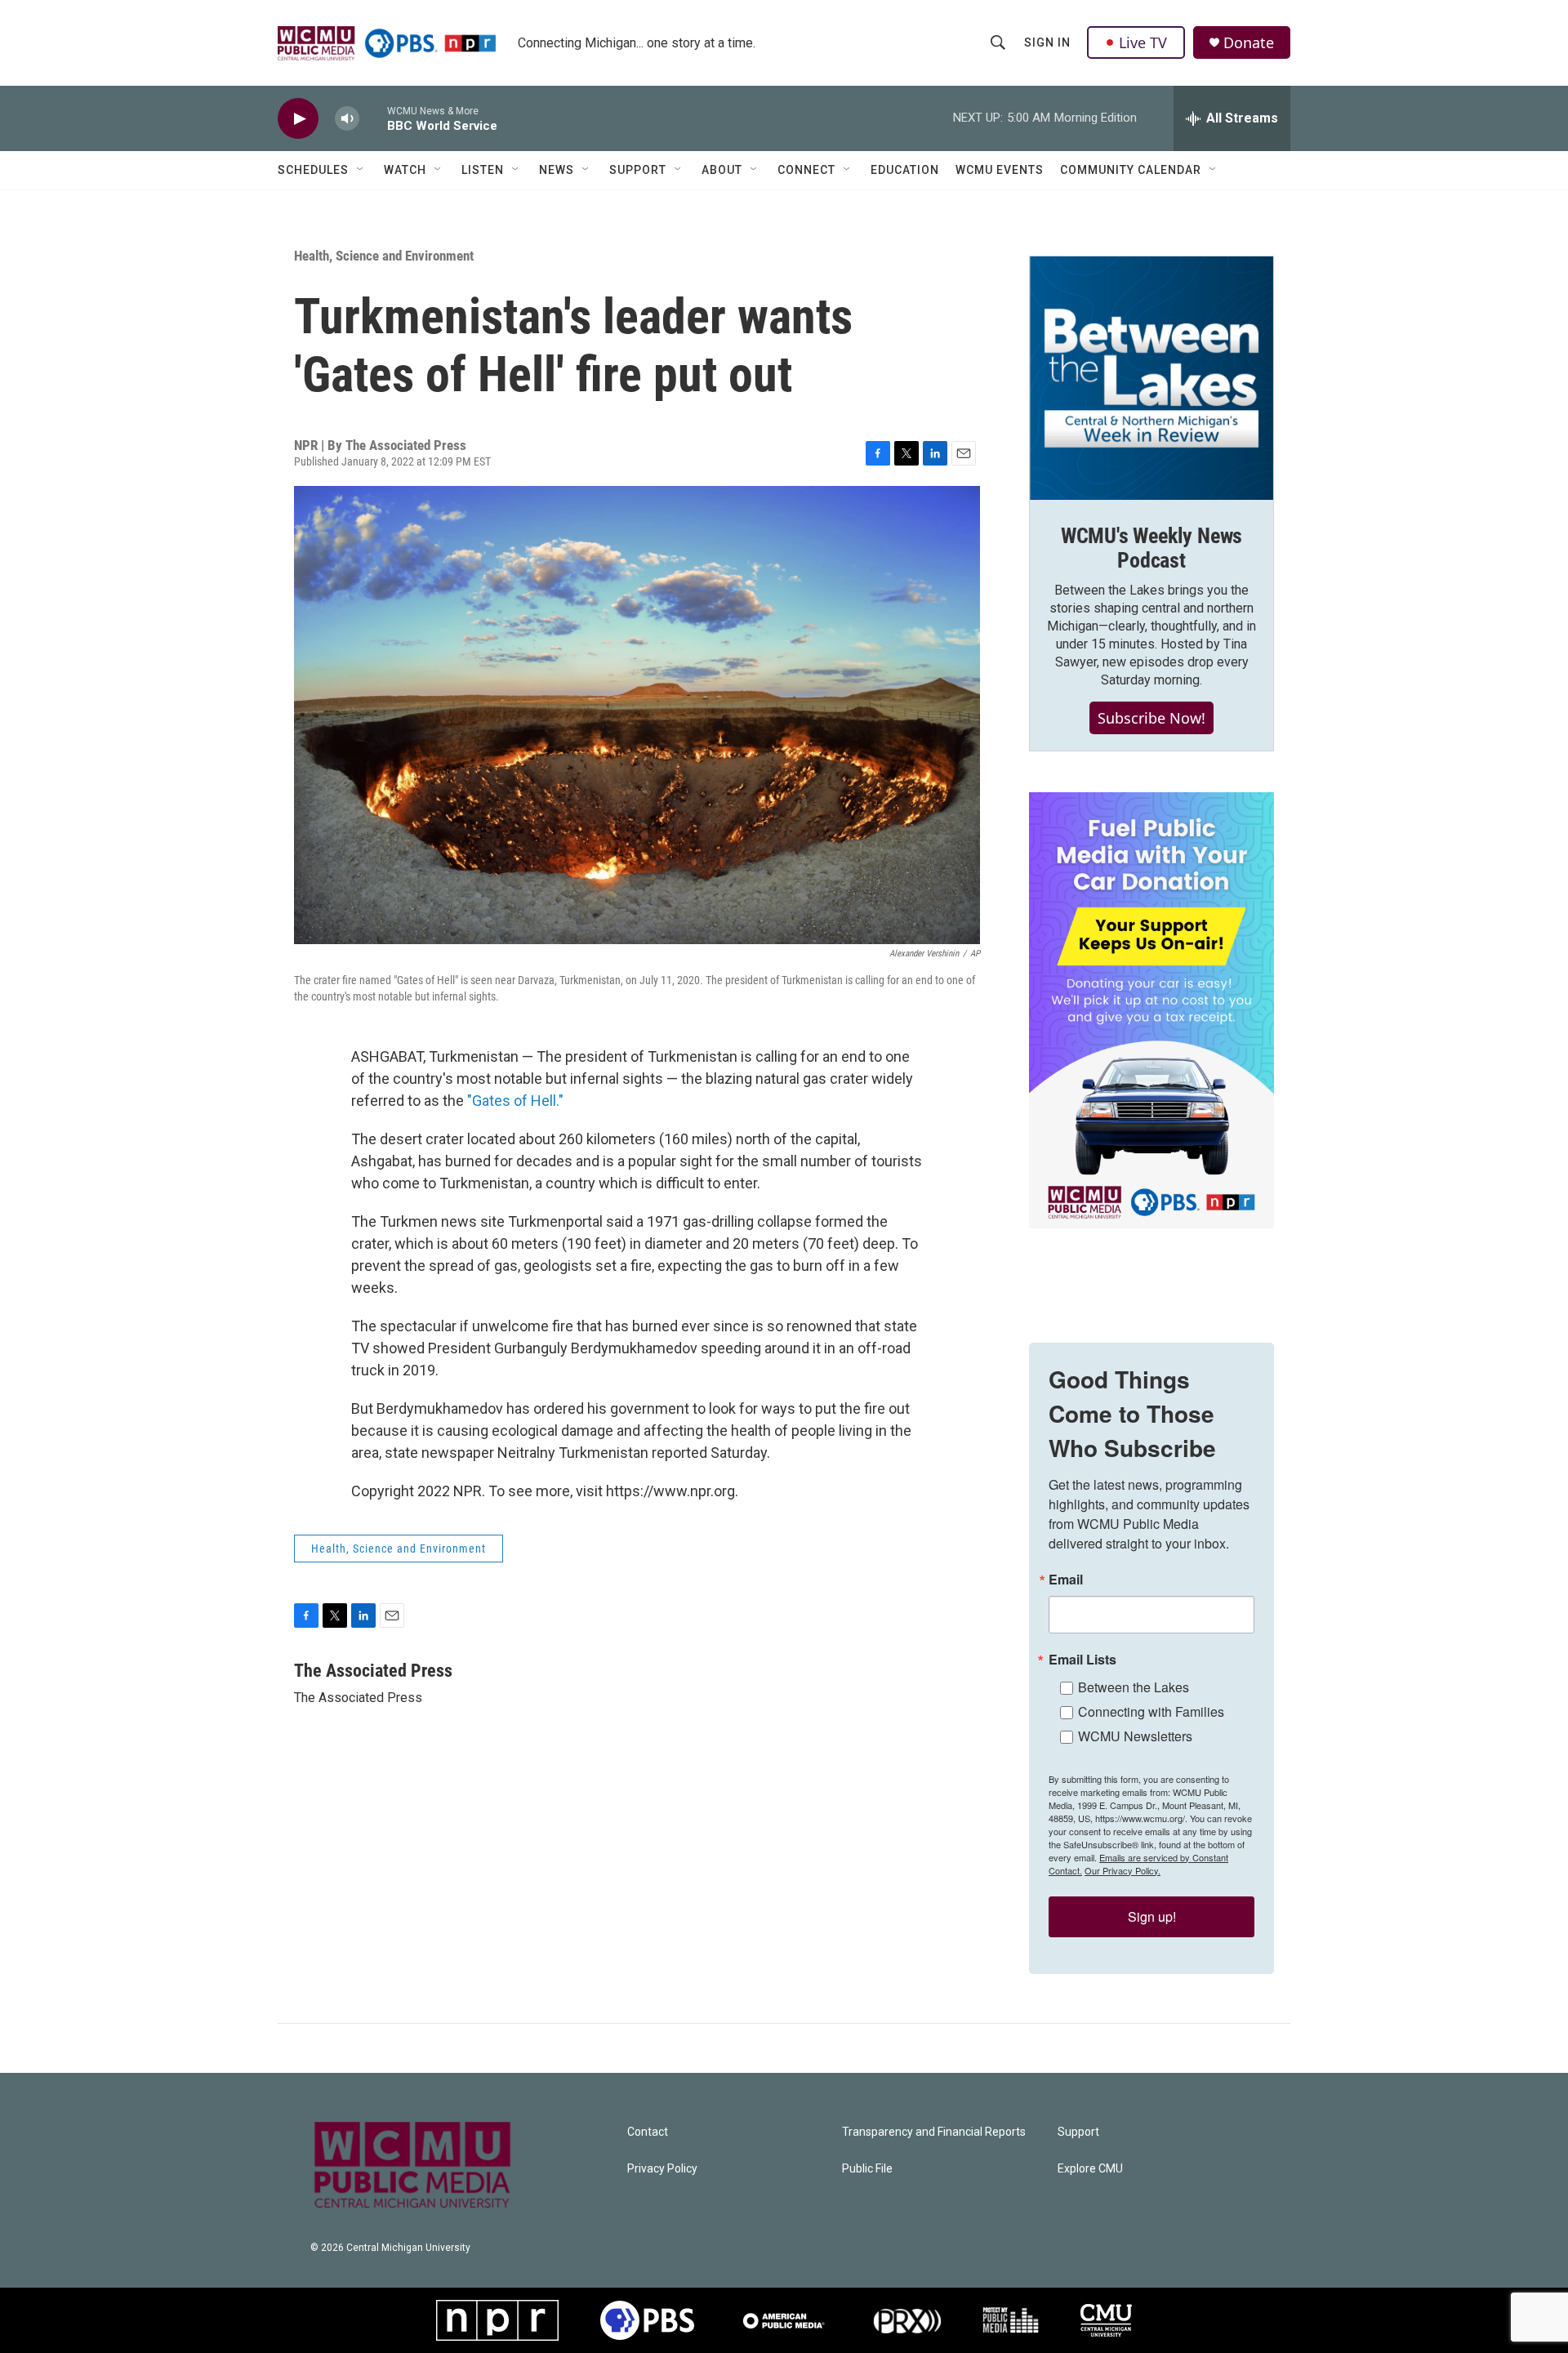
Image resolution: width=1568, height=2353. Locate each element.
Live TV (1143, 42)
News (557, 170)
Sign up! (1152, 1916)
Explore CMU (1090, 2169)
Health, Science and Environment (384, 256)
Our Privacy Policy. (1123, 1870)
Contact (648, 2132)
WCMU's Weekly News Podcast (1151, 548)
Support (638, 170)
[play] (298, 119)
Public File (867, 2169)
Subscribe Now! (1151, 718)
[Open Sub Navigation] (361, 170)
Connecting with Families (1151, 1711)
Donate (1249, 43)
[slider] (373, 118)
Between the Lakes (1134, 1687)
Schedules (313, 170)
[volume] (347, 119)
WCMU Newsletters (1135, 1736)
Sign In (1047, 42)
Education (905, 170)
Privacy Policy (662, 2169)
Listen (483, 170)
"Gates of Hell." (515, 1101)
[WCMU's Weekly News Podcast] (1151, 378)
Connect (806, 170)
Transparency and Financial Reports (934, 2132)
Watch (405, 170)
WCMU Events (1000, 170)
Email (1066, 1580)
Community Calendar (1131, 170)
